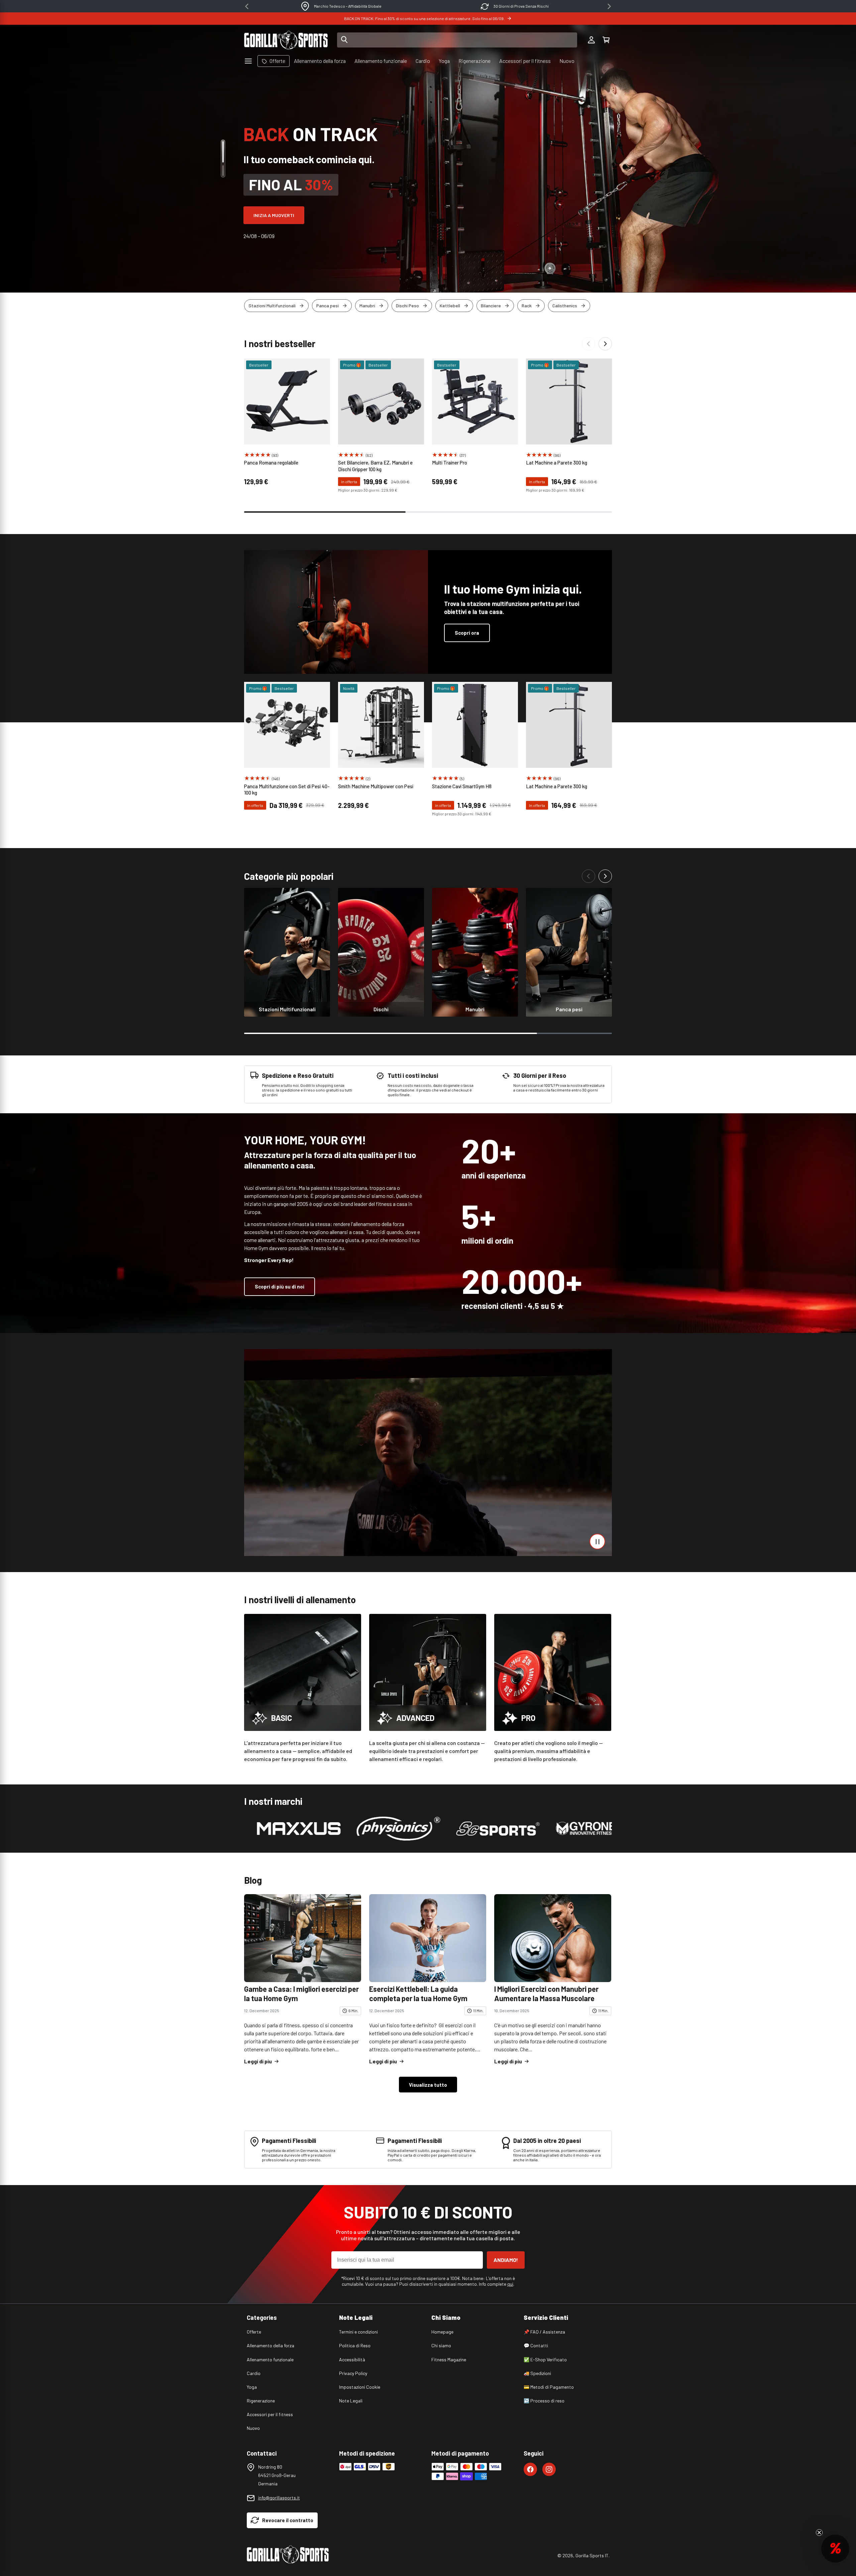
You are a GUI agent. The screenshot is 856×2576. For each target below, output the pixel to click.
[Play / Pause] (597, 1541)
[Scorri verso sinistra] (588, 344)
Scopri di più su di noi (280, 1286)
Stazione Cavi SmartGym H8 (462, 786)
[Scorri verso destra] (605, 344)
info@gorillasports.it (279, 2498)
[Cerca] (344, 40)
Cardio (254, 2373)
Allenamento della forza (271, 2345)
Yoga (252, 2387)
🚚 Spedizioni (537, 2373)
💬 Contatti (536, 2345)
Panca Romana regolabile (271, 462)
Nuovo (253, 2428)
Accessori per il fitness (270, 2414)
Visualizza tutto (428, 2085)
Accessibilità (352, 2359)
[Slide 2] (223, 171)
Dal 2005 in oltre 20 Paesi (348, 6)
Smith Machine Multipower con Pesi (377, 786)
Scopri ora (467, 633)
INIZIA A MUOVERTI (274, 215)
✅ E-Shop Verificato (545, 2359)
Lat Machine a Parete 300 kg (557, 462)
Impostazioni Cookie (360, 2387)
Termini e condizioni (358, 2332)
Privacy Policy (353, 2373)
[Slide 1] (223, 152)
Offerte (254, 2332)
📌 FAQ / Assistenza (544, 2332)
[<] (247, 6)
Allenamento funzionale (270, 2359)
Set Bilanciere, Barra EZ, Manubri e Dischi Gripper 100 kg (375, 466)
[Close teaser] (819, 2533)
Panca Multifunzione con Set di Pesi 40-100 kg (287, 790)
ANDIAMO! (506, 2260)
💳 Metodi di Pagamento (549, 2387)
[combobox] (457, 40)
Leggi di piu (258, 2061)
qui (510, 2284)
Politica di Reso (355, 2345)
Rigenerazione (261, 2401)
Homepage (442, 2332)
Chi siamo (441, 2345)
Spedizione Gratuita (521, 6)
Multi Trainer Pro (450, 462)
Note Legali (351, 2401)
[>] (609, 6)
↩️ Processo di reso (544, 2401)
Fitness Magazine (449, 2359)
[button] (606, 40)
